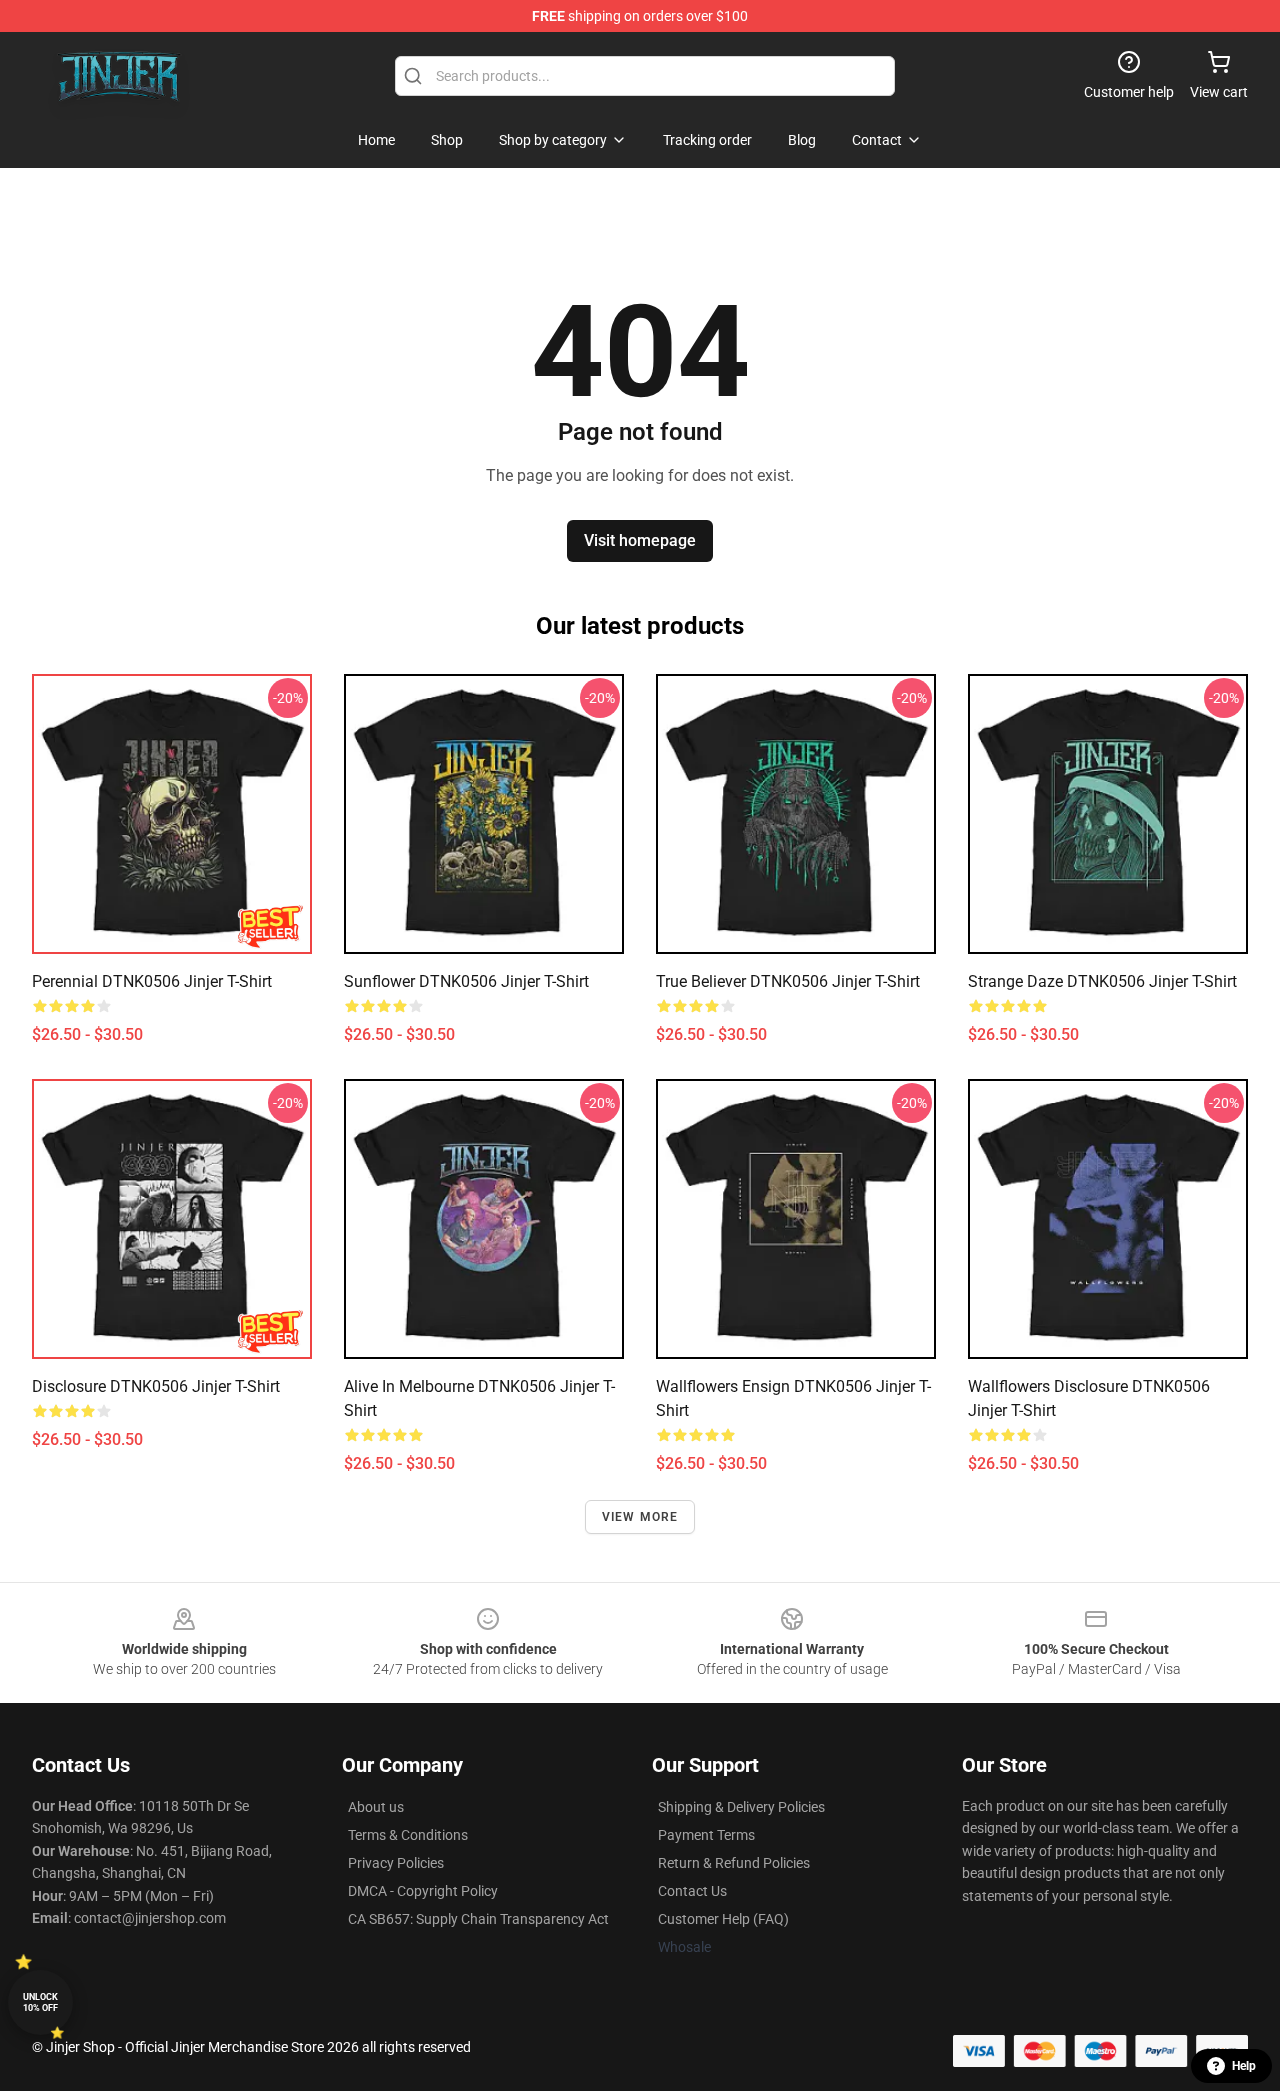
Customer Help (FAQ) (723, 1919)
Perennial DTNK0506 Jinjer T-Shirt (152, 981)
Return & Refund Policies (734, 1863)
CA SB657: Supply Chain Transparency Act (478, 1919)
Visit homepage (640, 540)
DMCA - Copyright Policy (423, 1891)
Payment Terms (706, 1835)
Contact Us (692, 1891)
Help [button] (1244, 2066)
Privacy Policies (396, 1863)
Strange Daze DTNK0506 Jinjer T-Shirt (1102, 981)
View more (640, 1517)
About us (376, 1807)
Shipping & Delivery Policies (741, 1807)
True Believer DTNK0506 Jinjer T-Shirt (788, 981)
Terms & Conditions (408, 1835)
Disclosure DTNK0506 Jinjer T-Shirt (156, 1386)
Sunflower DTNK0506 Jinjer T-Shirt (466, 981)
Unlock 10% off (40, 2002)
